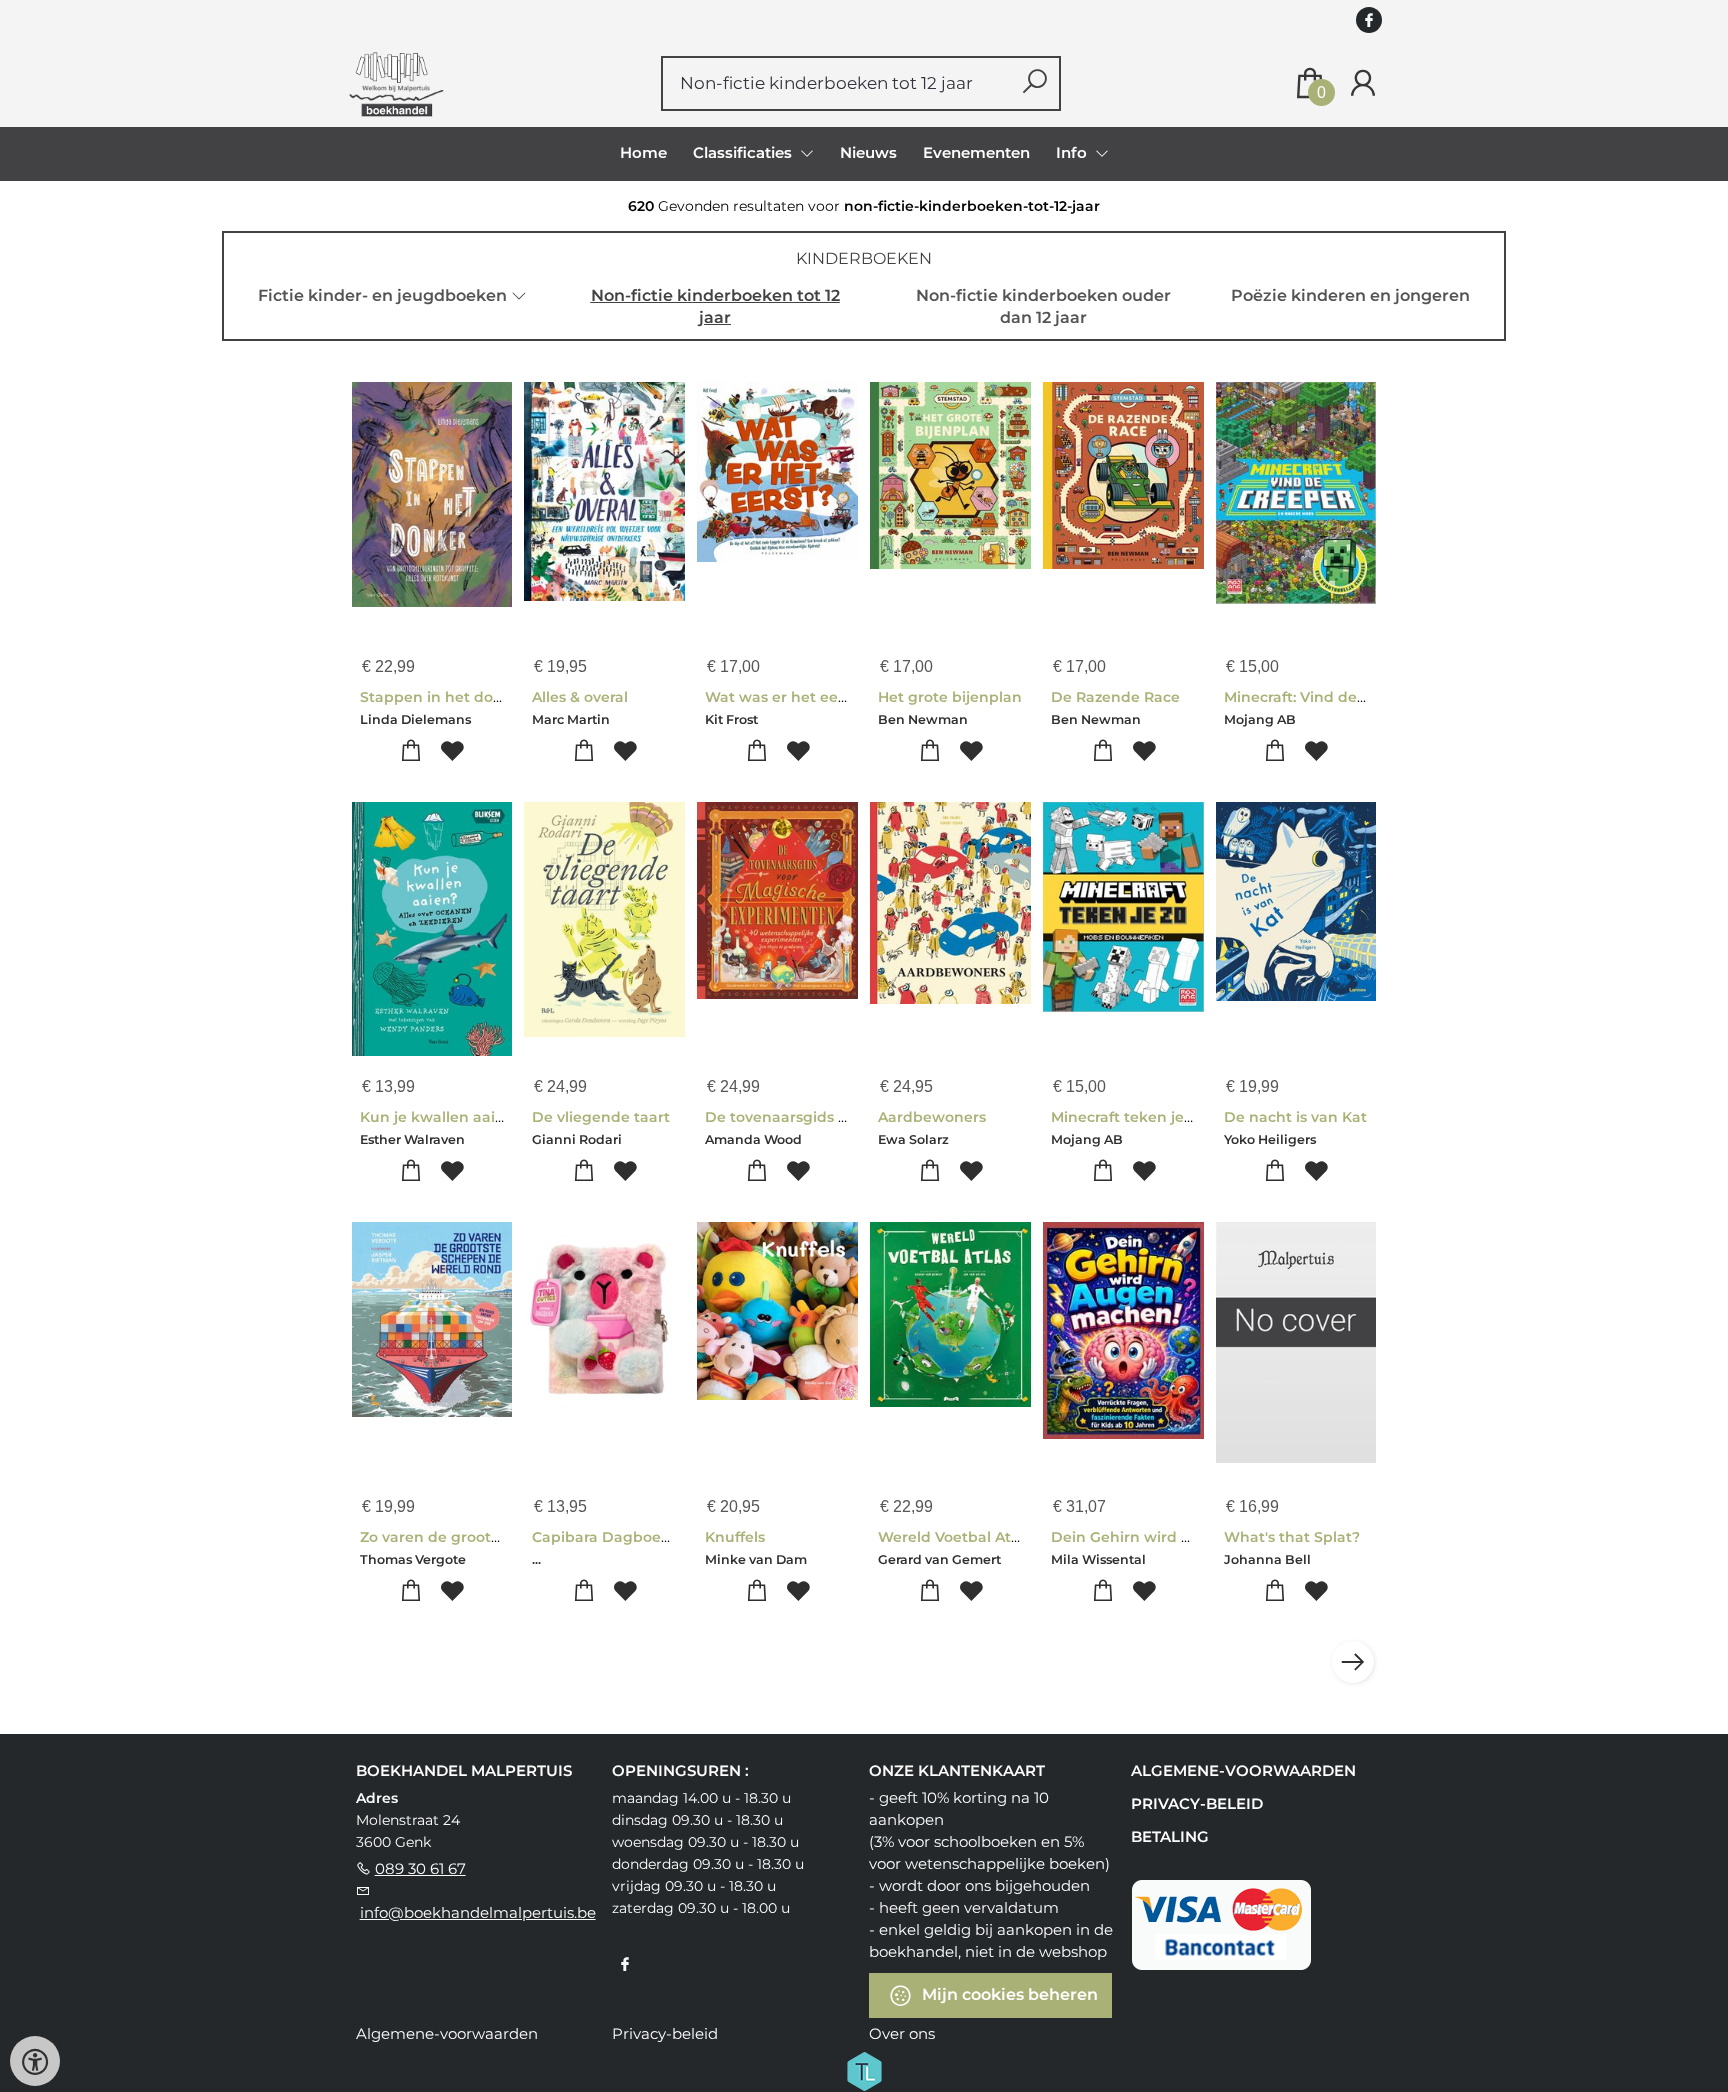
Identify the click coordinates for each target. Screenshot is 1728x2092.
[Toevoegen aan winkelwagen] (411, 751)
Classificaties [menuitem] (744, 152)
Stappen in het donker (443, 697)
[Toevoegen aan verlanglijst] (452, 751)
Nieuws (868, 152)
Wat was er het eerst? (785, 697)
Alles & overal (580, 697)
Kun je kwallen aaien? (440, 1117)
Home (643, 152)
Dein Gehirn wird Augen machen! (1175, 1537)
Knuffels (735, 1537)
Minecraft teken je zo (1127, 1117)
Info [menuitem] (1073, 152)
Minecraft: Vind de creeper (1321, 697)
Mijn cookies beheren (1008, 1993)
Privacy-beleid (1197, 1803)
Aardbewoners (932, 1117)
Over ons (902, 2033)
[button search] (1034, 83)
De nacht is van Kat (1295, 1117)
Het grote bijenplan (950, 697)
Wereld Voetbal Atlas (954, 1537)
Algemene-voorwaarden (1243, 1770)
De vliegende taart (601, 1117)
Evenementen (976, 152)
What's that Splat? (1292, 1537)
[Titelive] (864, 2069)
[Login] (1363, 83)
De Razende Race (1115, 697)
